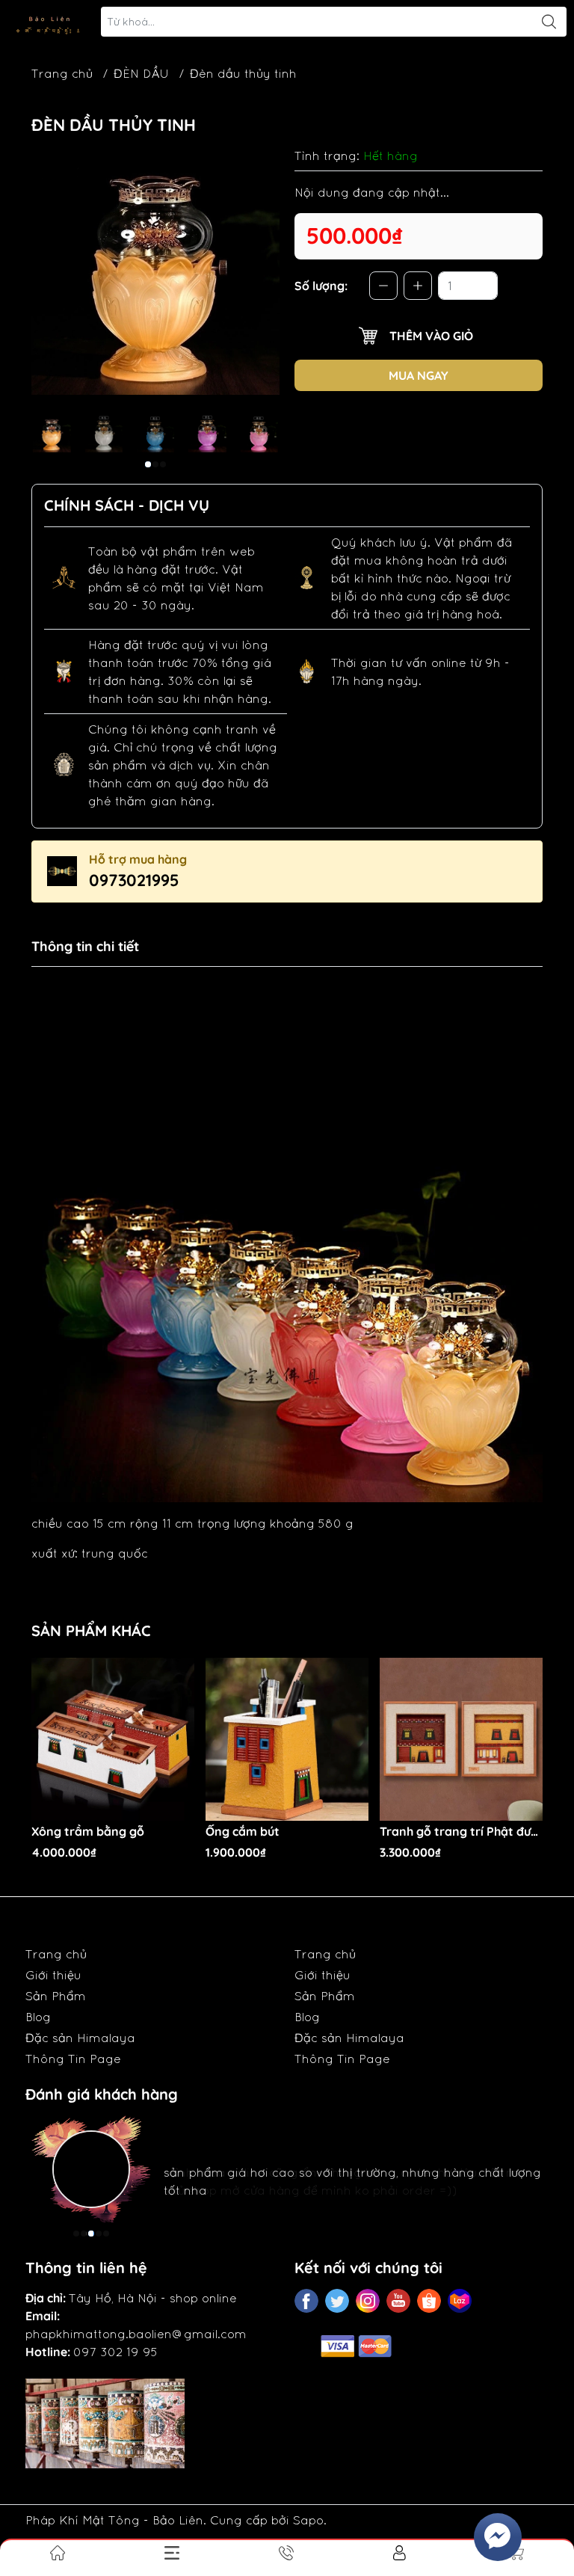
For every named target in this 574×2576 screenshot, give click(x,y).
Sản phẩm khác (91, 1630)
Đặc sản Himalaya (80, 2038)
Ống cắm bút (243, 1832)
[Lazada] (460, 2301)
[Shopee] (429, 2301)
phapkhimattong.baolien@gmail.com (136, 2334)
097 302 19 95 (115, 2352)
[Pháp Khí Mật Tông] (49, 22)
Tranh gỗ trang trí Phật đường (461, 1832)
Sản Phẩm (56, 1996)
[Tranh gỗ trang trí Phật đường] (461, 1739)
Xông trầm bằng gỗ (88, 1832)
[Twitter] (337, 2301)
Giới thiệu (53, 1975)
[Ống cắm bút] (287, 1739)
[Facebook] (306, 2301)
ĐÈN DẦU (141, 73)
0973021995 (134, 880)
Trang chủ (62, 73)
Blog (38, 2017)
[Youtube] (398, 2301)
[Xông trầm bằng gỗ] (113, 1739)
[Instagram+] (368, 2301)
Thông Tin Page (73, 2059)
